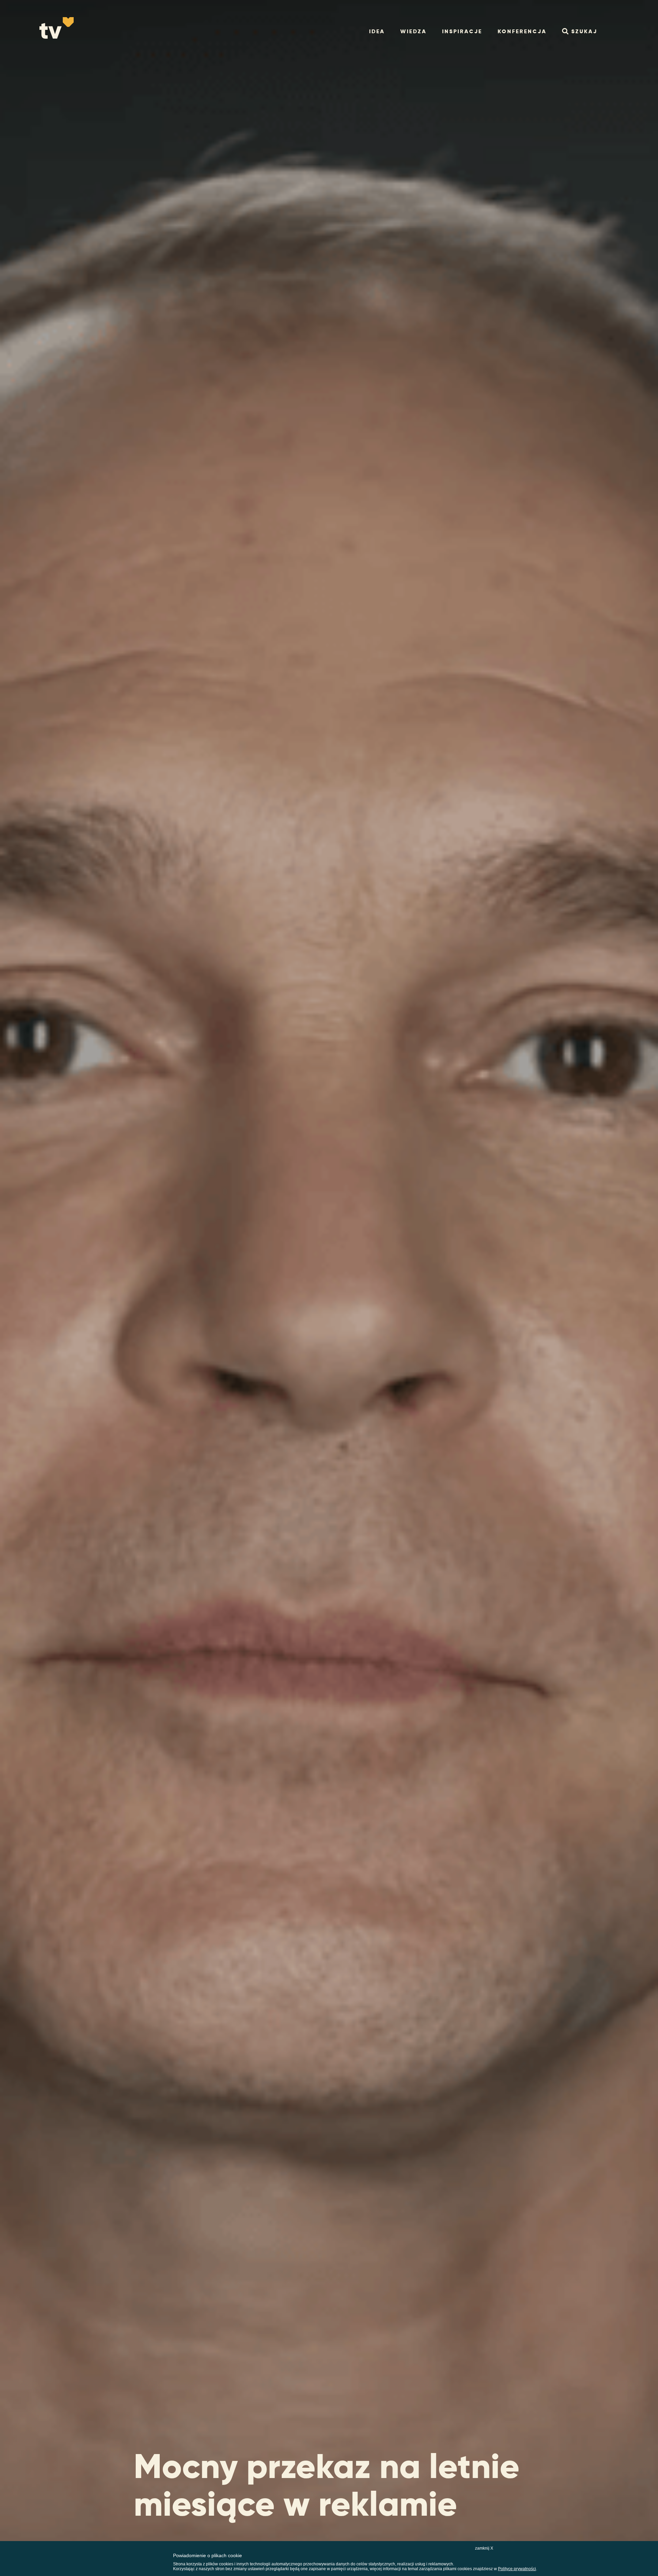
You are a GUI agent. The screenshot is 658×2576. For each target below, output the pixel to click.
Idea (377, 31)
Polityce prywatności (517, 2569)
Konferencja (522, 31)
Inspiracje (462, 31)
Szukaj (584, 31)
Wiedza (413, 31)
